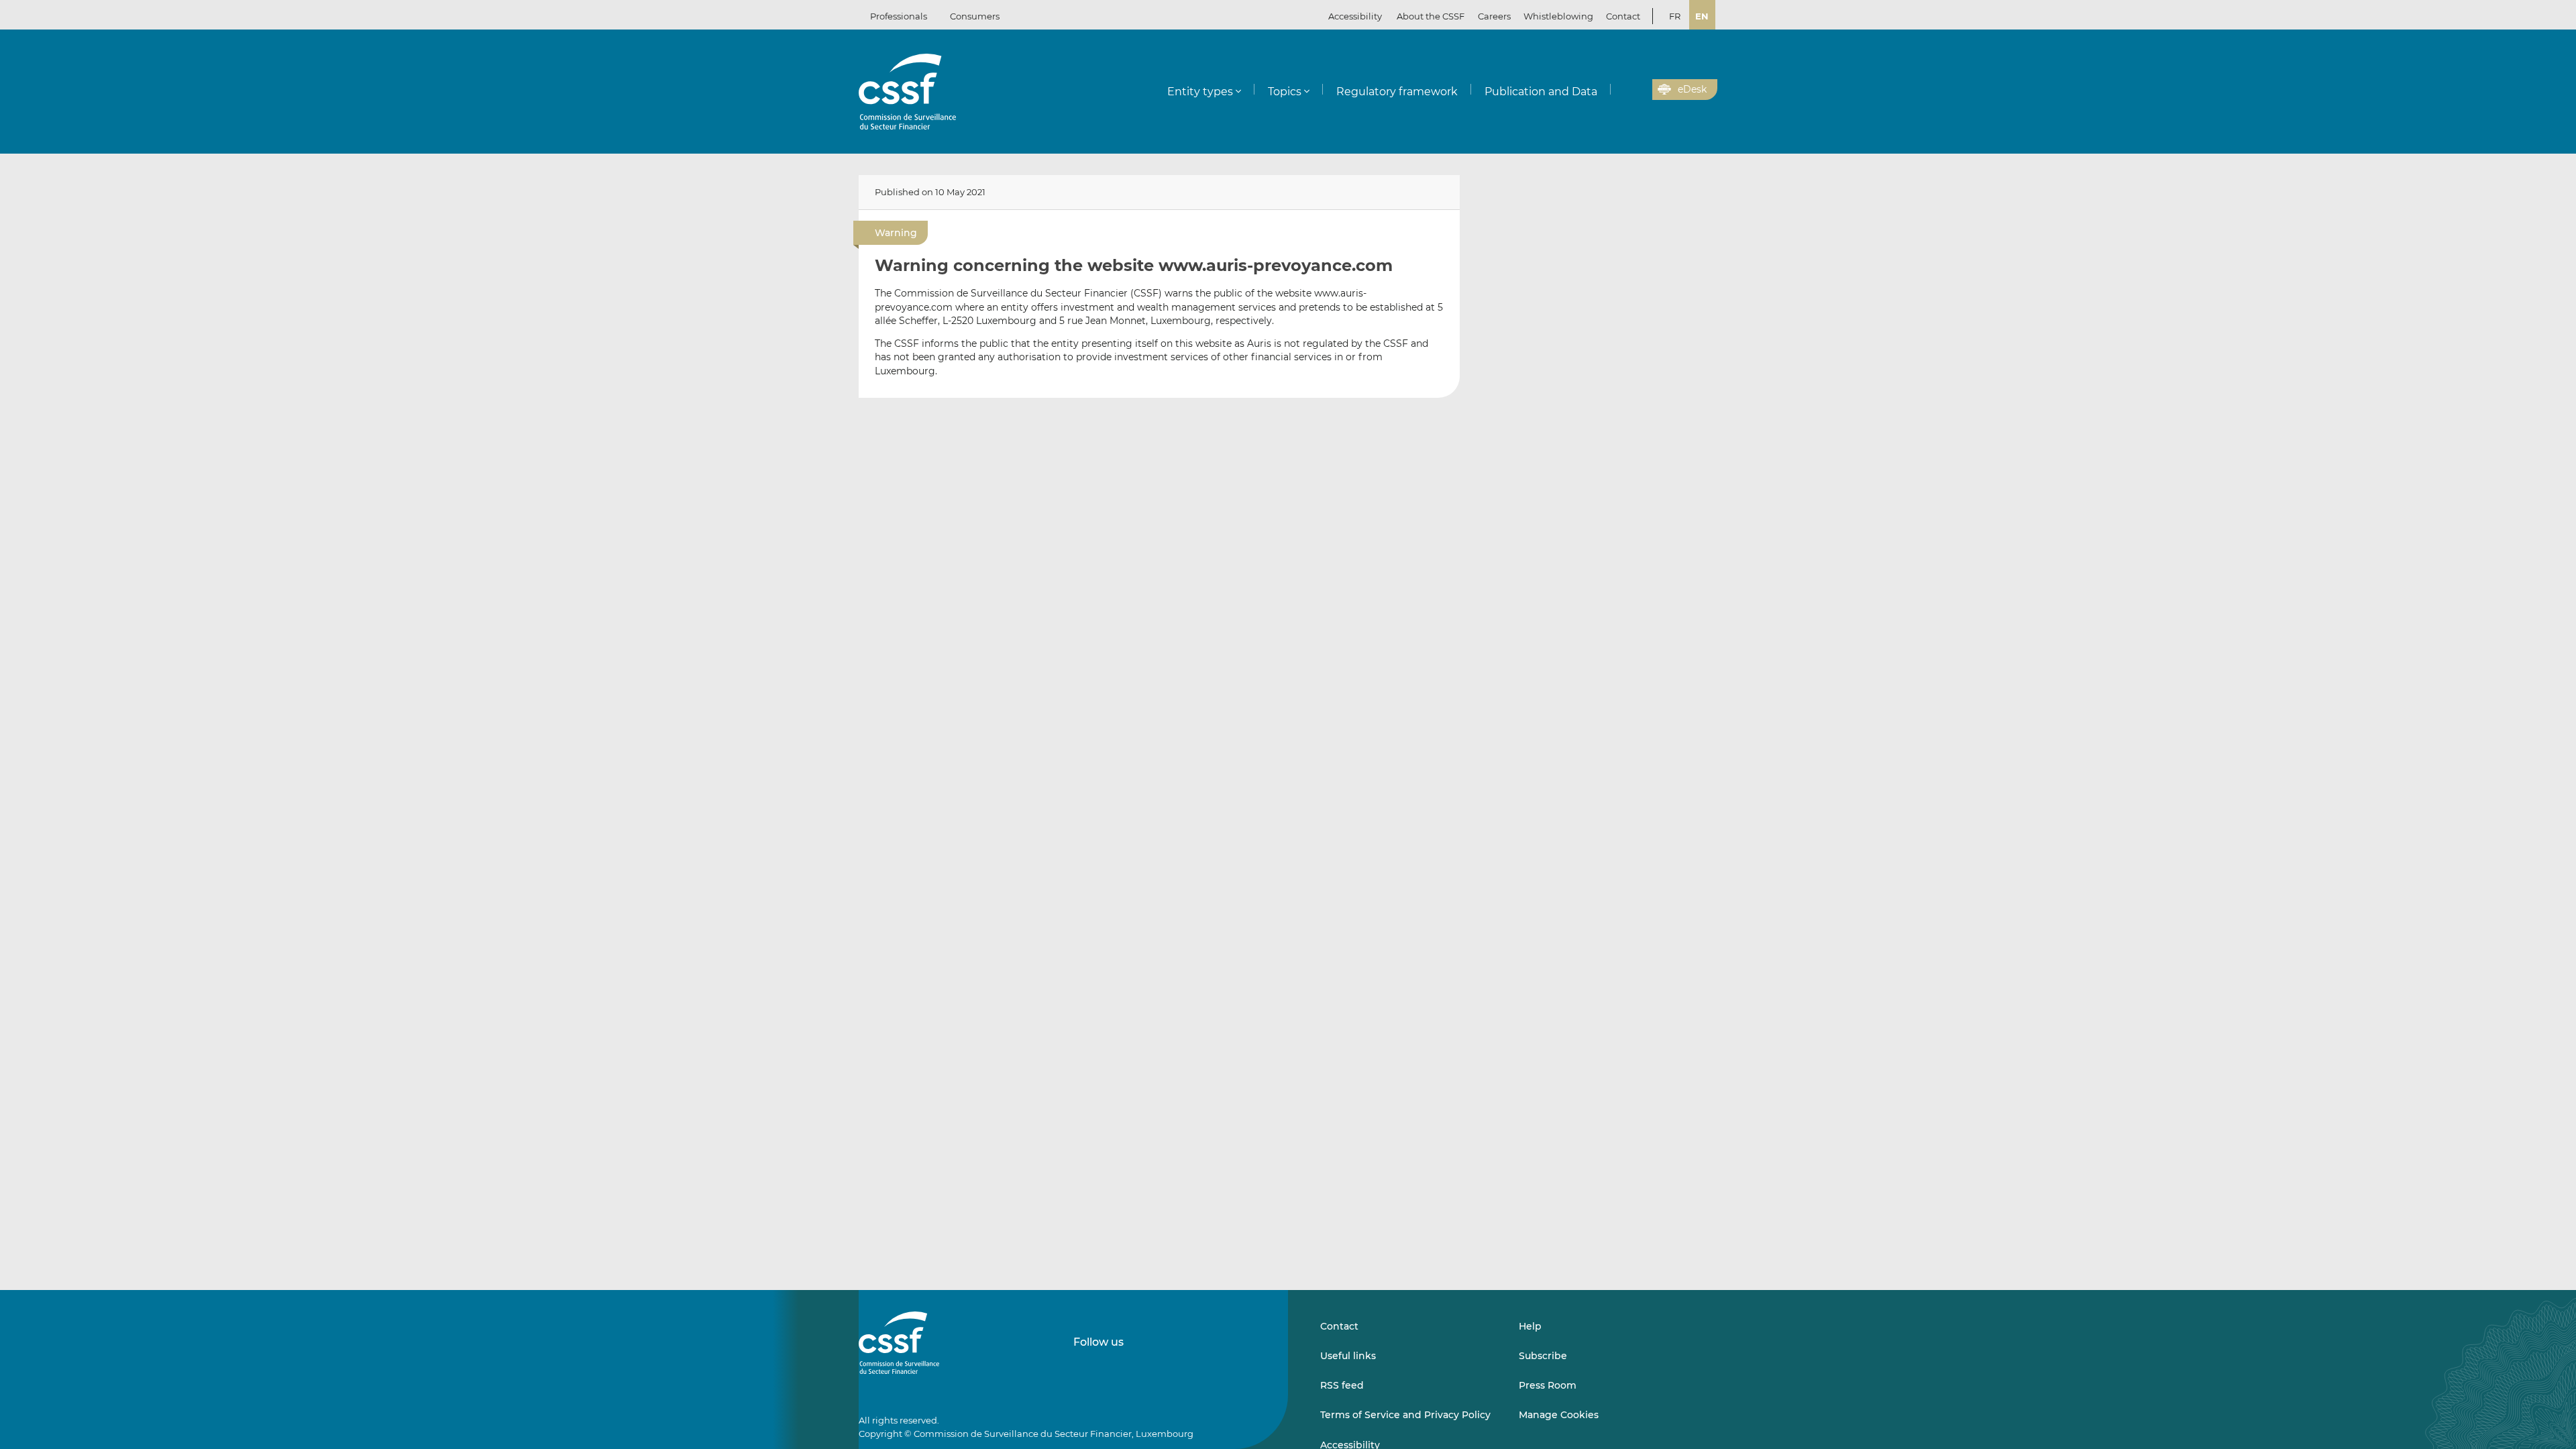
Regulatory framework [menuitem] (1397, 92)
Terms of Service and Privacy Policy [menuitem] (1405, 1415)
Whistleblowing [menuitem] (1558, 16)
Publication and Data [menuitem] (1541, 92)
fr (1675, 16)
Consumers (975, 16)
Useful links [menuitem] (1348, 1356)
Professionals (899, 16)
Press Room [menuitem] (1548, 1385)
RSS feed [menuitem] (1342, 1385)
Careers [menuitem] (1494, 16)
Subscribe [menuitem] (1543, 1356)
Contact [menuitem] (1623, 16)
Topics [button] (1285, 92)
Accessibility (1355, 16)
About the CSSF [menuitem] (1431, 16)
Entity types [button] (1200, 92)
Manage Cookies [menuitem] (1559, 1415)
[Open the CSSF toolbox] (1638, 90)
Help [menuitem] (1530, 1326)
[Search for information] (1621, 90)
